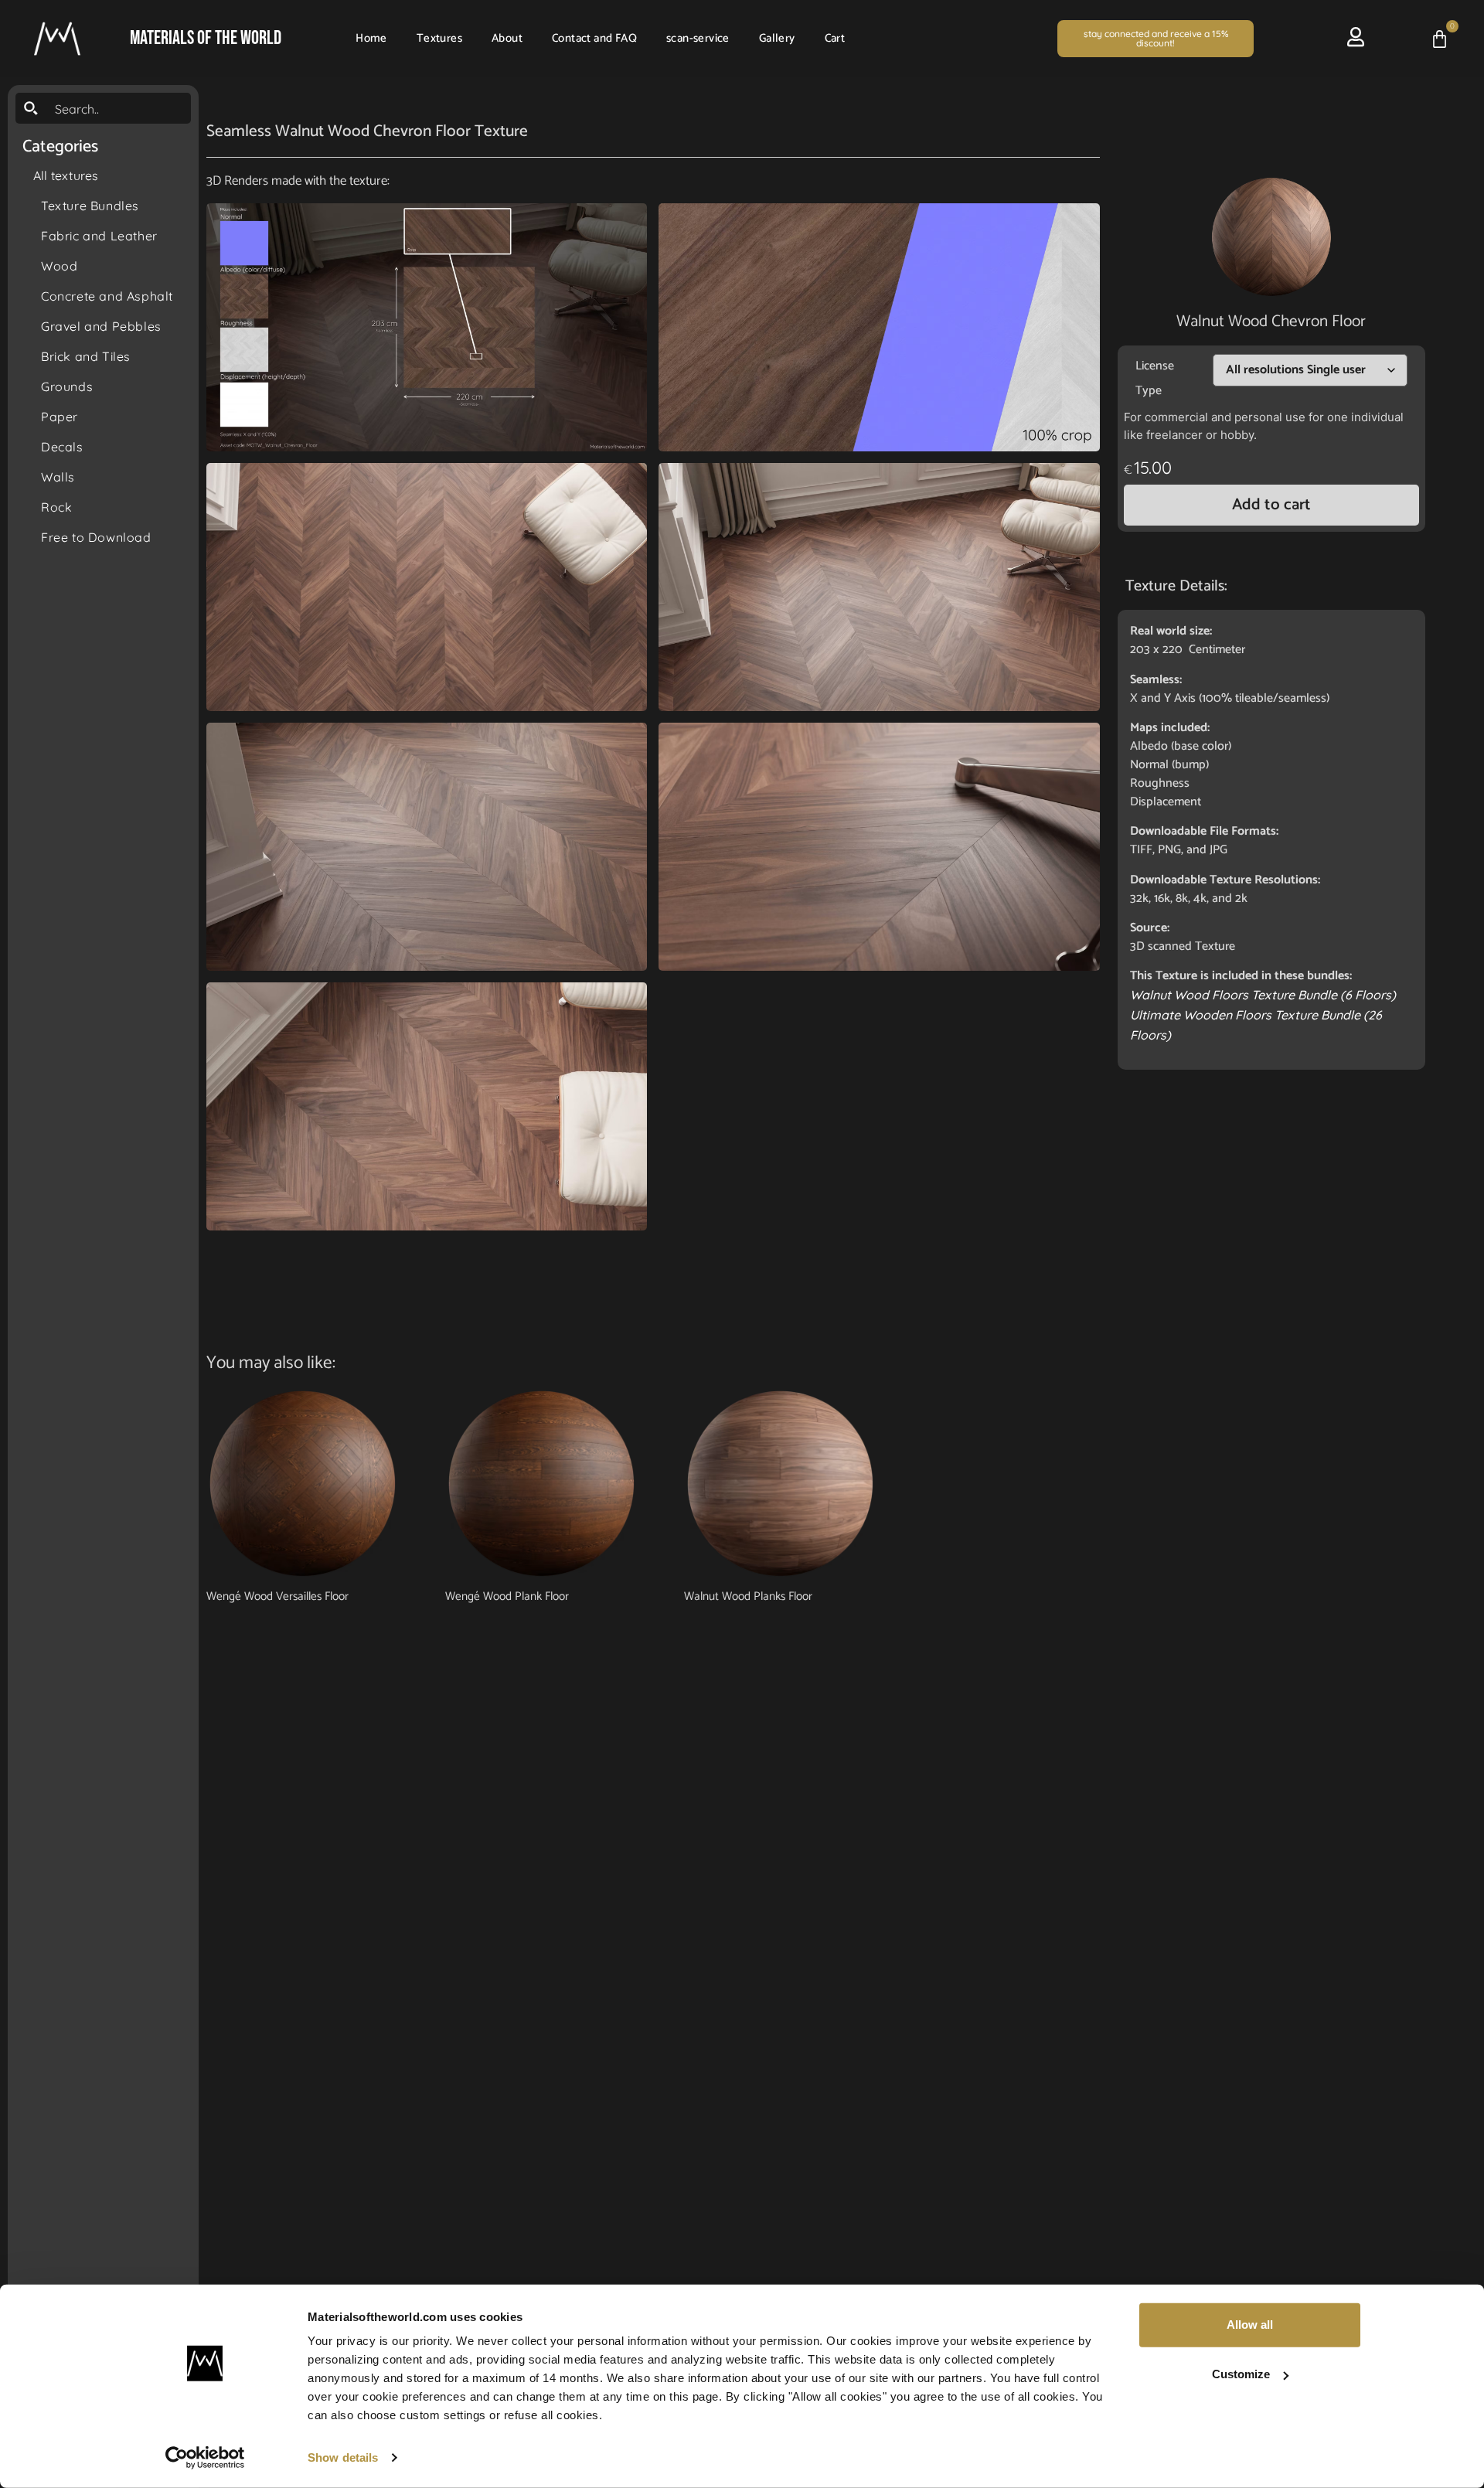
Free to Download (96, 537)
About (507, 38)
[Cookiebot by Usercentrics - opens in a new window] (205, 2458)
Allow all (1250, 2325)
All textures (66, 175)
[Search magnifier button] (31, 108)
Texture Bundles (90, 206)
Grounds (67, 386)
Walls (58, 477)
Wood (59, 266)
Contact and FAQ (594, 38)
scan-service (698, 38)
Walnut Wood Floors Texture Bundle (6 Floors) (1263, 995)
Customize (1241, 2374)
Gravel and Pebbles (101, 326)
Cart (835, 38)
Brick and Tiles (86, 356)
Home (371, 38)
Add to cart (1271, 505)
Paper (60, 417)
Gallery (777, 38)
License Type (1155, 378)
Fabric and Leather (99, 236)
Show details (343, 2457)
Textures (439, 38)
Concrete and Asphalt (107, 296)
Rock (56, 507)
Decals (62, 447)
